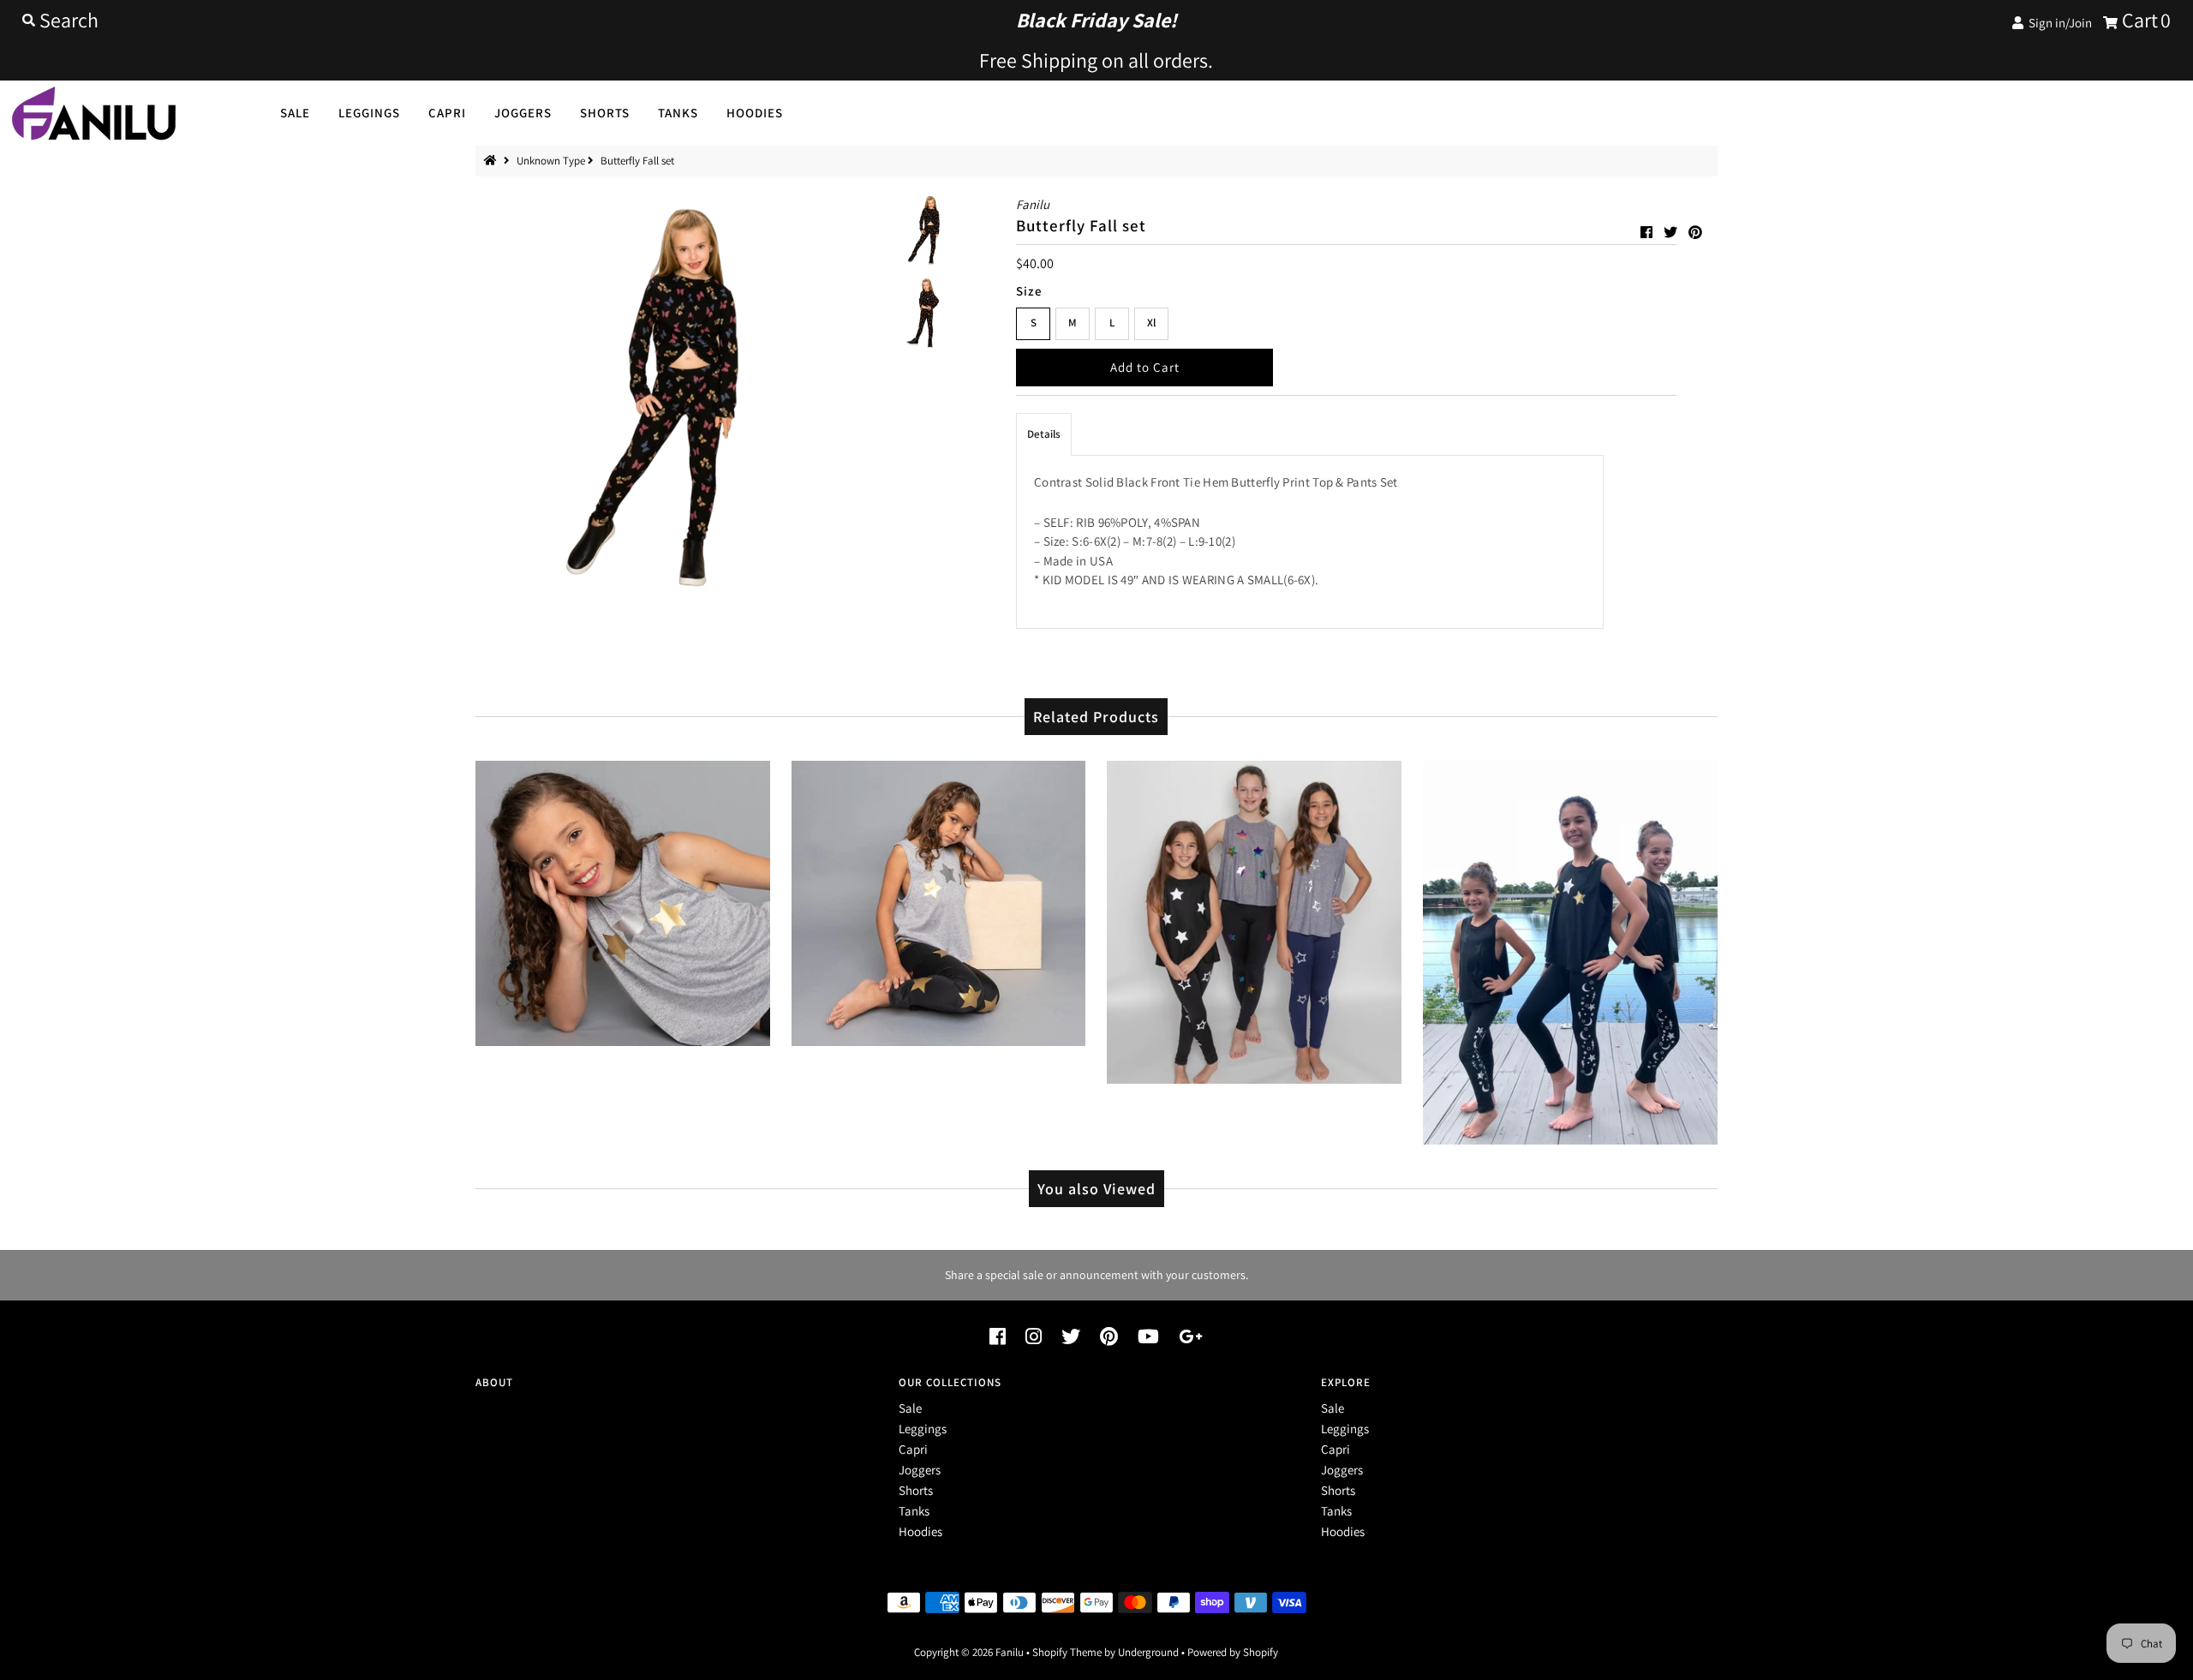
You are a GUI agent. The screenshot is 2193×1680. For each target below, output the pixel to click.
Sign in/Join (2058, 23)
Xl (1151, 323)
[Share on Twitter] (1672, 233)
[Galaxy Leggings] (1570, 948)
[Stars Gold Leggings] (939, 900)
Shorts (605, 113)
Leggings (369, 113)
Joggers (523, 113)
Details (1044, 434)
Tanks (678, 113)
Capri (447, 113)
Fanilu (1011, 1652)
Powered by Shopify (1233, 1652)
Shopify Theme (1067, 1652)
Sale (295, 113)
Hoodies (755, 113)
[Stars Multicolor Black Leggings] (1254, 918)
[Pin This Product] (1695, 233)
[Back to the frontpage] (493, 161)
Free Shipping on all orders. (1096, 60)
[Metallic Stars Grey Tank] (623, 900)
